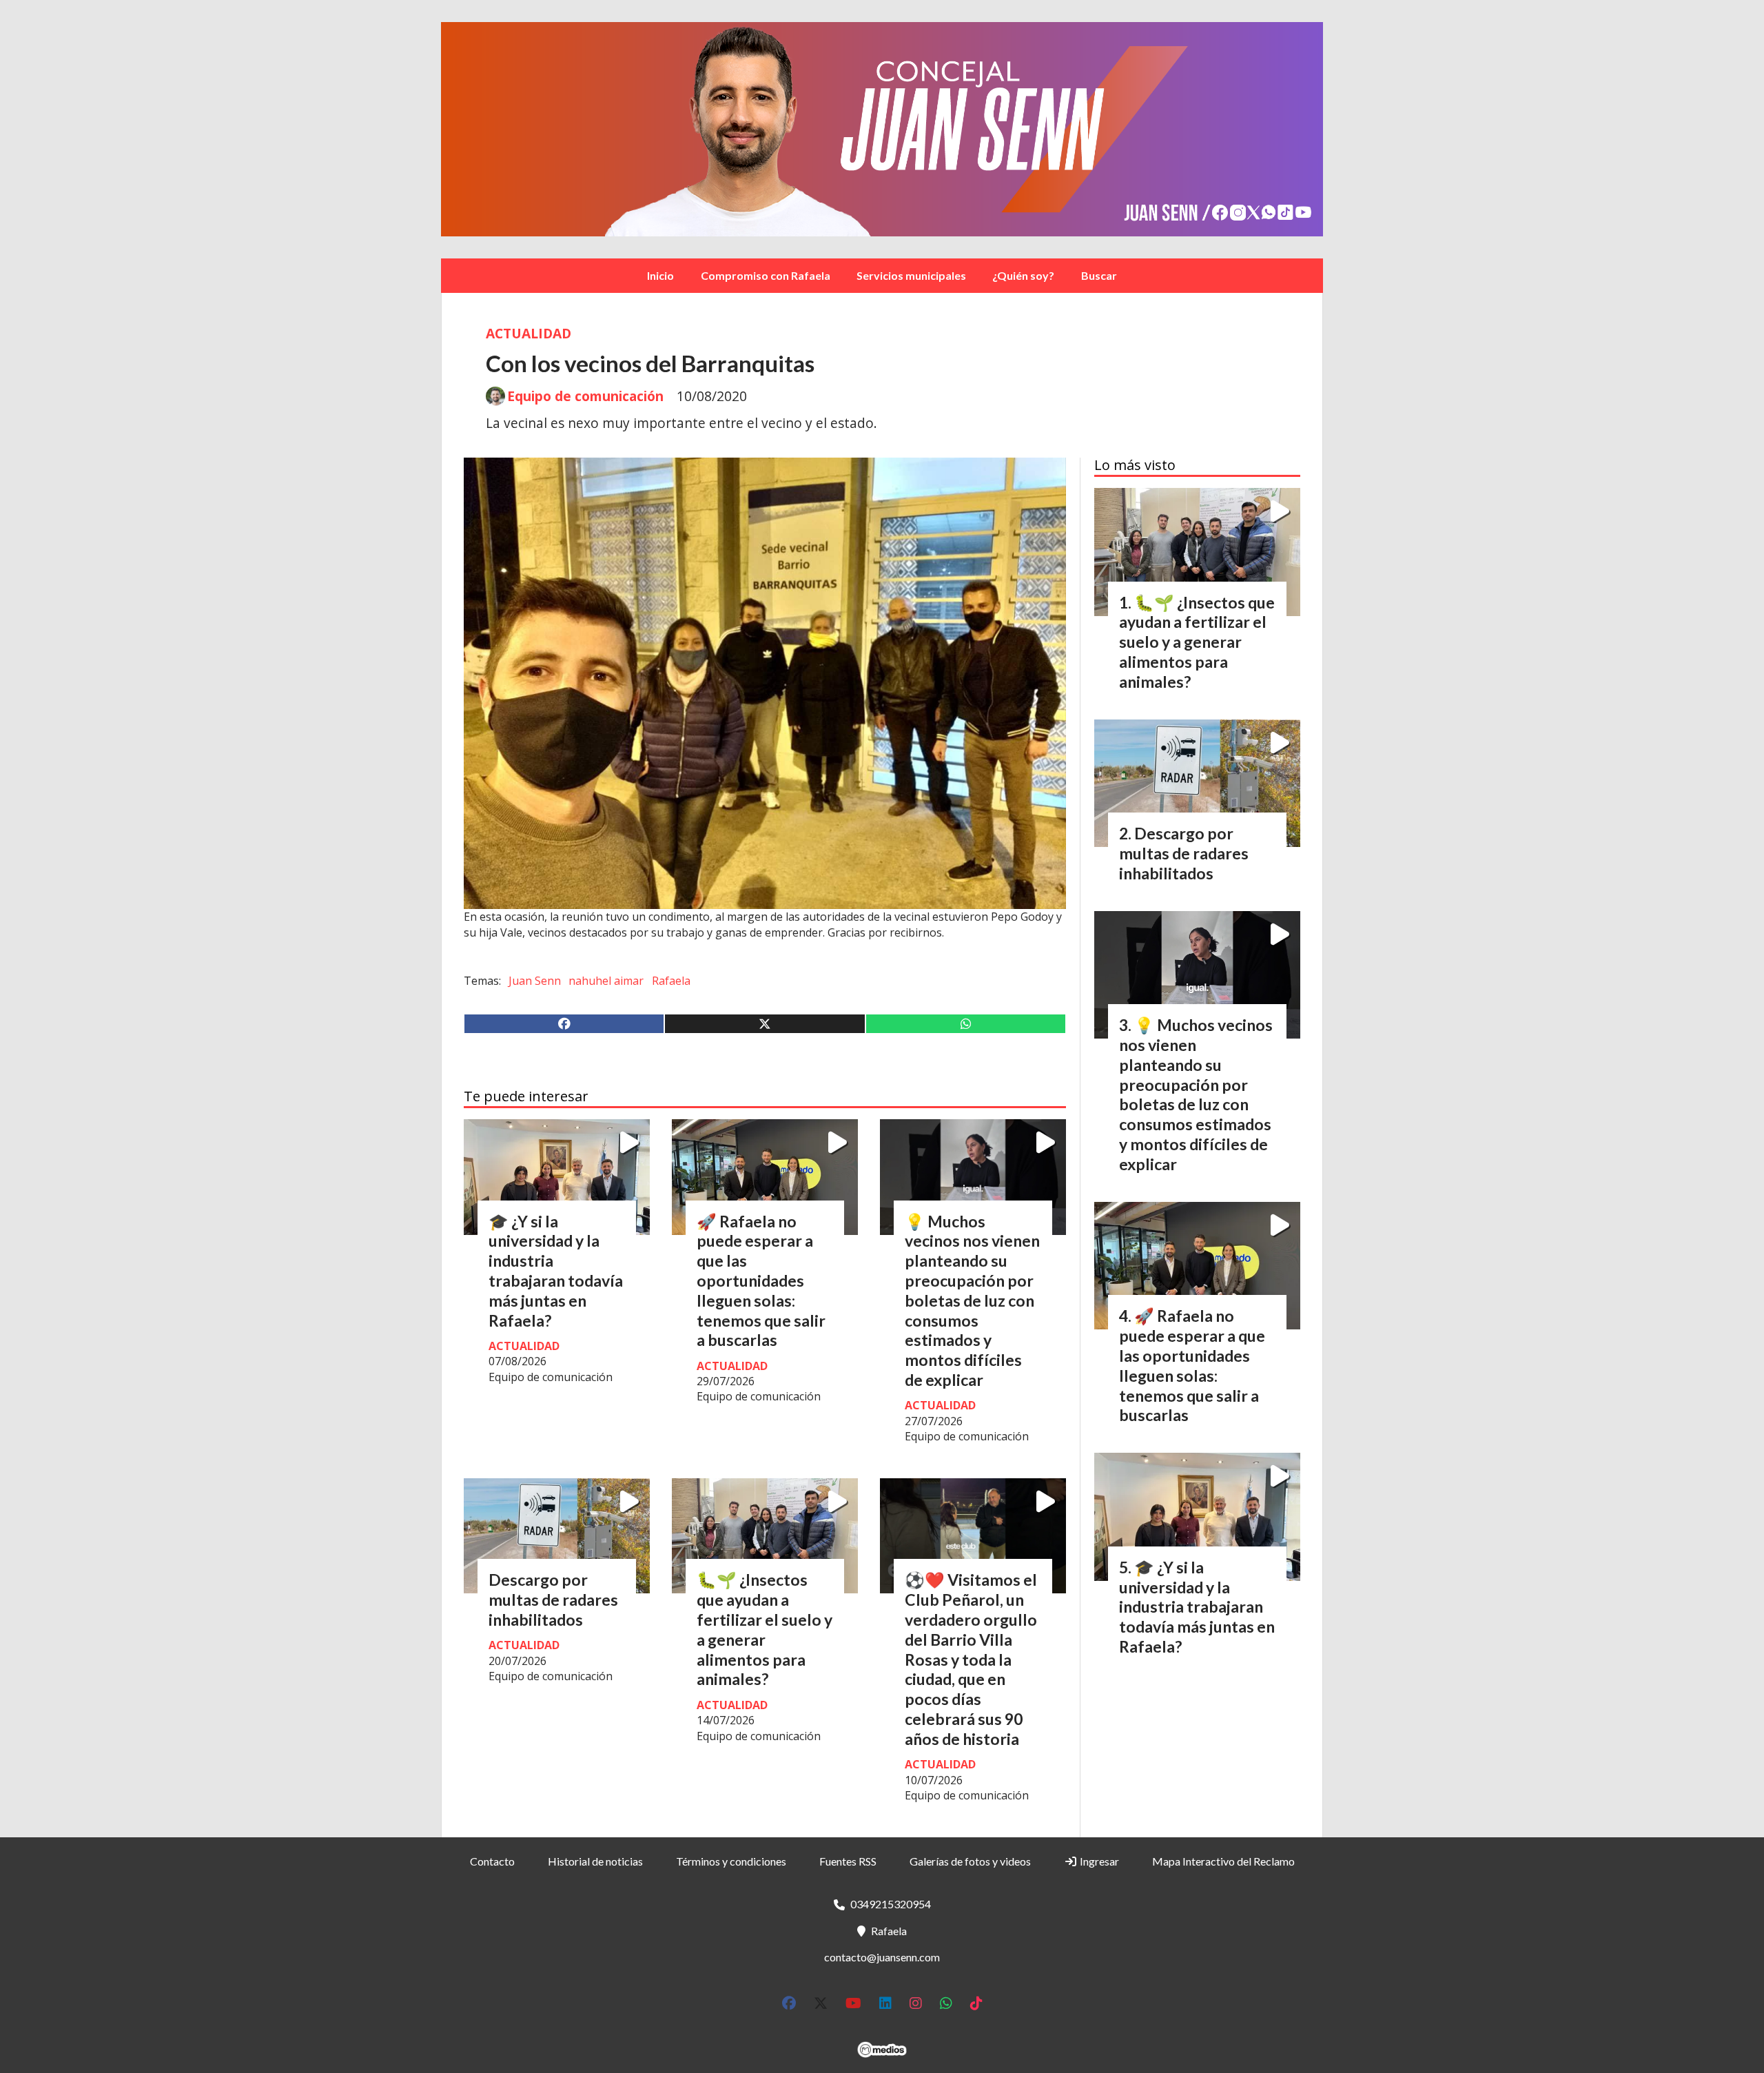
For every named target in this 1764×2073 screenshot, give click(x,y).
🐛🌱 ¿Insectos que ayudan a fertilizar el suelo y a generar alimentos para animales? (765, 1629)
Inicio (660, 275)
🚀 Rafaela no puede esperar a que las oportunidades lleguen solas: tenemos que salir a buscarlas (761, 1281)
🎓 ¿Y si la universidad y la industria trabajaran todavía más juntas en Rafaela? (556, 1271)
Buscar (1099, 275)
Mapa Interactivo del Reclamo (1223, 1861)
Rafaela (671, 981)
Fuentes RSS (848, 1861)
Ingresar (1098, 1861)
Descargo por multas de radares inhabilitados (553, 1600)
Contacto (492, 1861)
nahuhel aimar (606, 981)
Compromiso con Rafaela (766, 275)
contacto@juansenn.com (882, 1957)
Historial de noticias (595, 1861)
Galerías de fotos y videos (970, 1861)
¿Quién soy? (1023, 275)
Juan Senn (535, 981)
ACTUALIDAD (529, 333)
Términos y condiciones (731, 1861)
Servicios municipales (911, 275)
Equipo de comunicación (585, 396)
